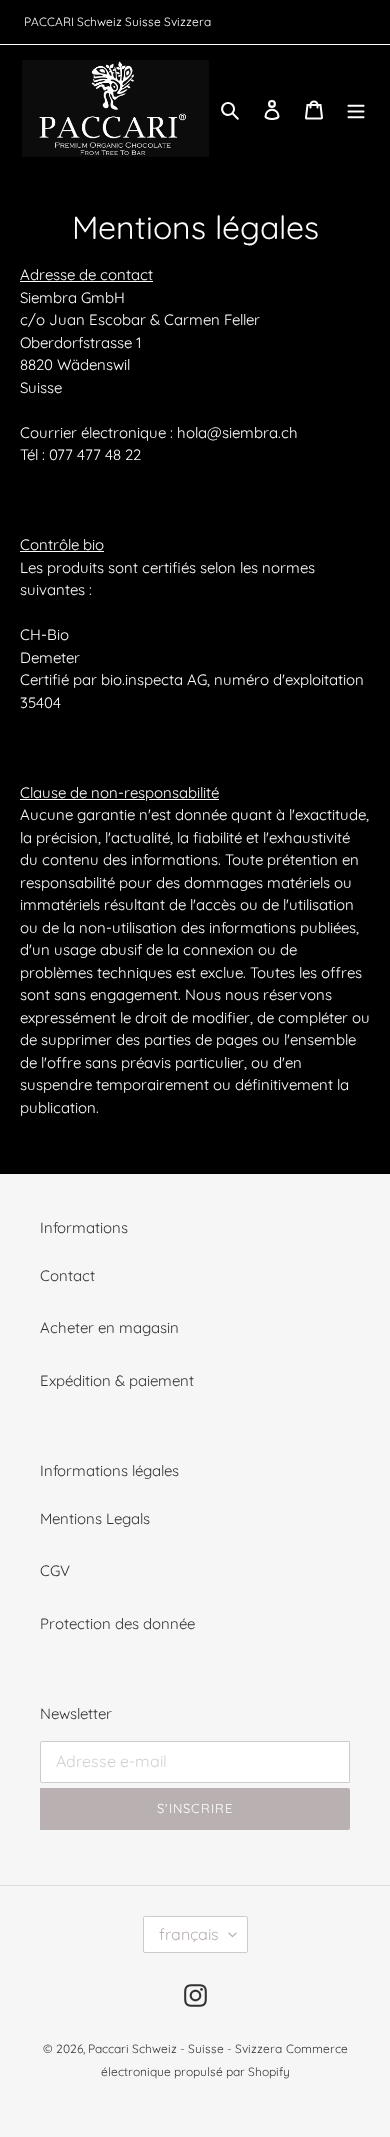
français (189, 1934)
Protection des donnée (117, 1623)
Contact (67, 1275)
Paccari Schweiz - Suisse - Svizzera (185, 2048)
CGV (55, 1570)
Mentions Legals (95, 1518)
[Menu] (356, 108)
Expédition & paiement (117, 1380)
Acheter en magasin (109, 1327)
